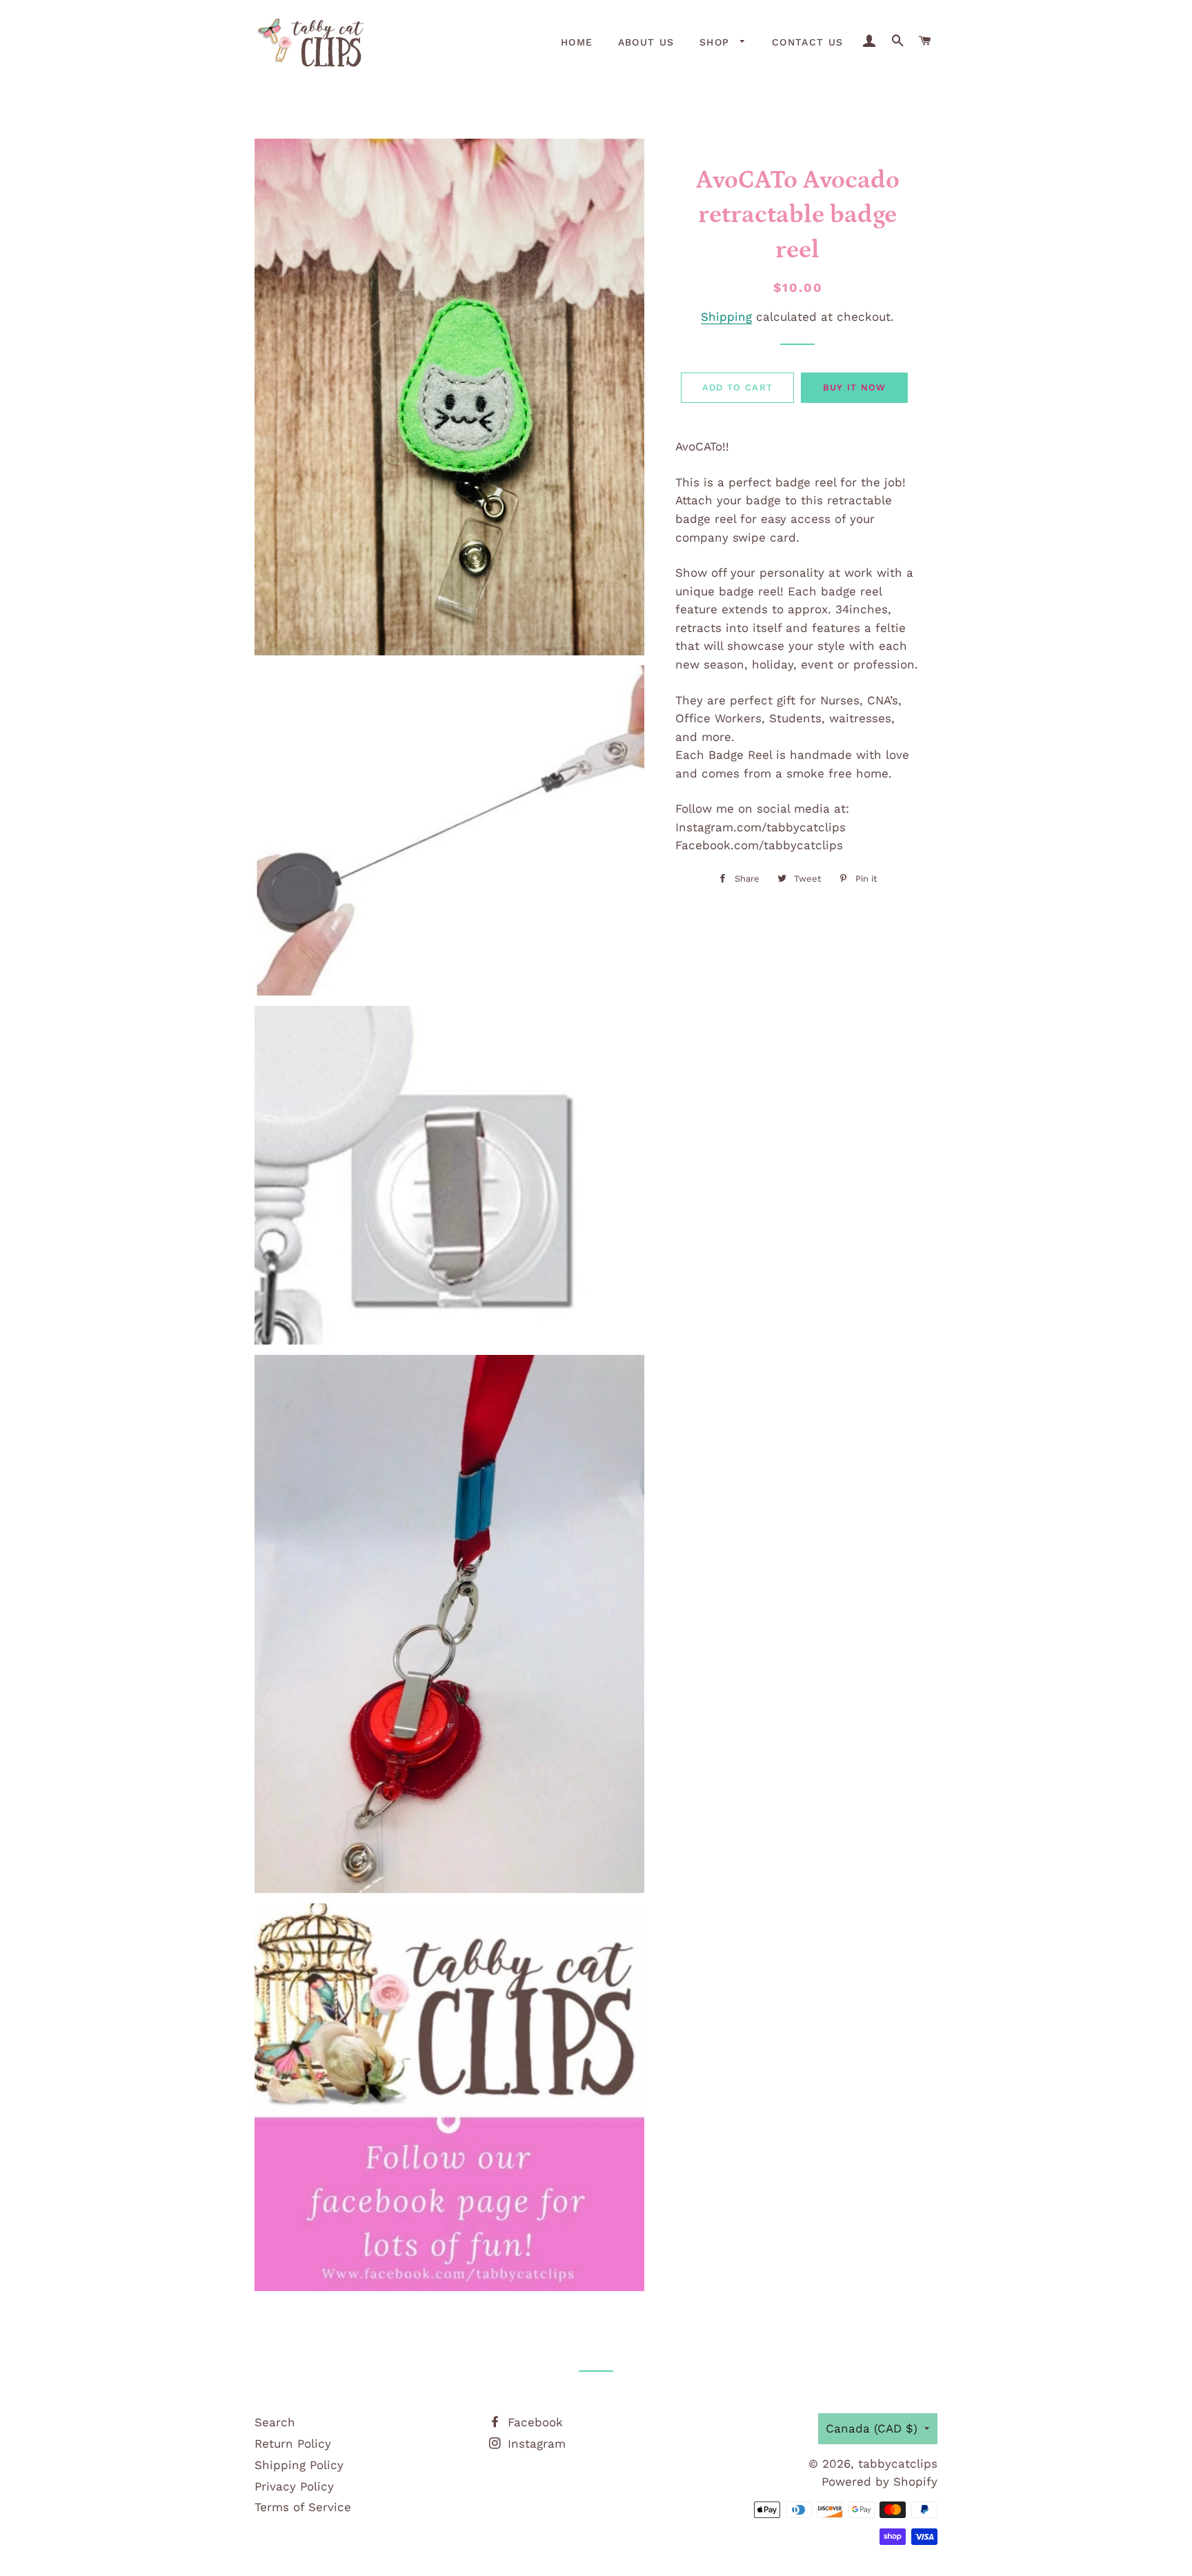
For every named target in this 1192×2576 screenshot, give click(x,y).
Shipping (726, 317)
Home (577, 42)
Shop (717, 42)
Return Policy (293, 2444)
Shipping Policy (299, 2465)
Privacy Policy (294, 2486)
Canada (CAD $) (872, 2428)
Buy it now (855, 387)
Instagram (535, 2444)
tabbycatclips (898, 2464)
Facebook (533, 2422)
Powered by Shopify (880, 2481)
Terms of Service (303, 2507)
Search (275, 2422)
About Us (646, 42)
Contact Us (808, 42)
